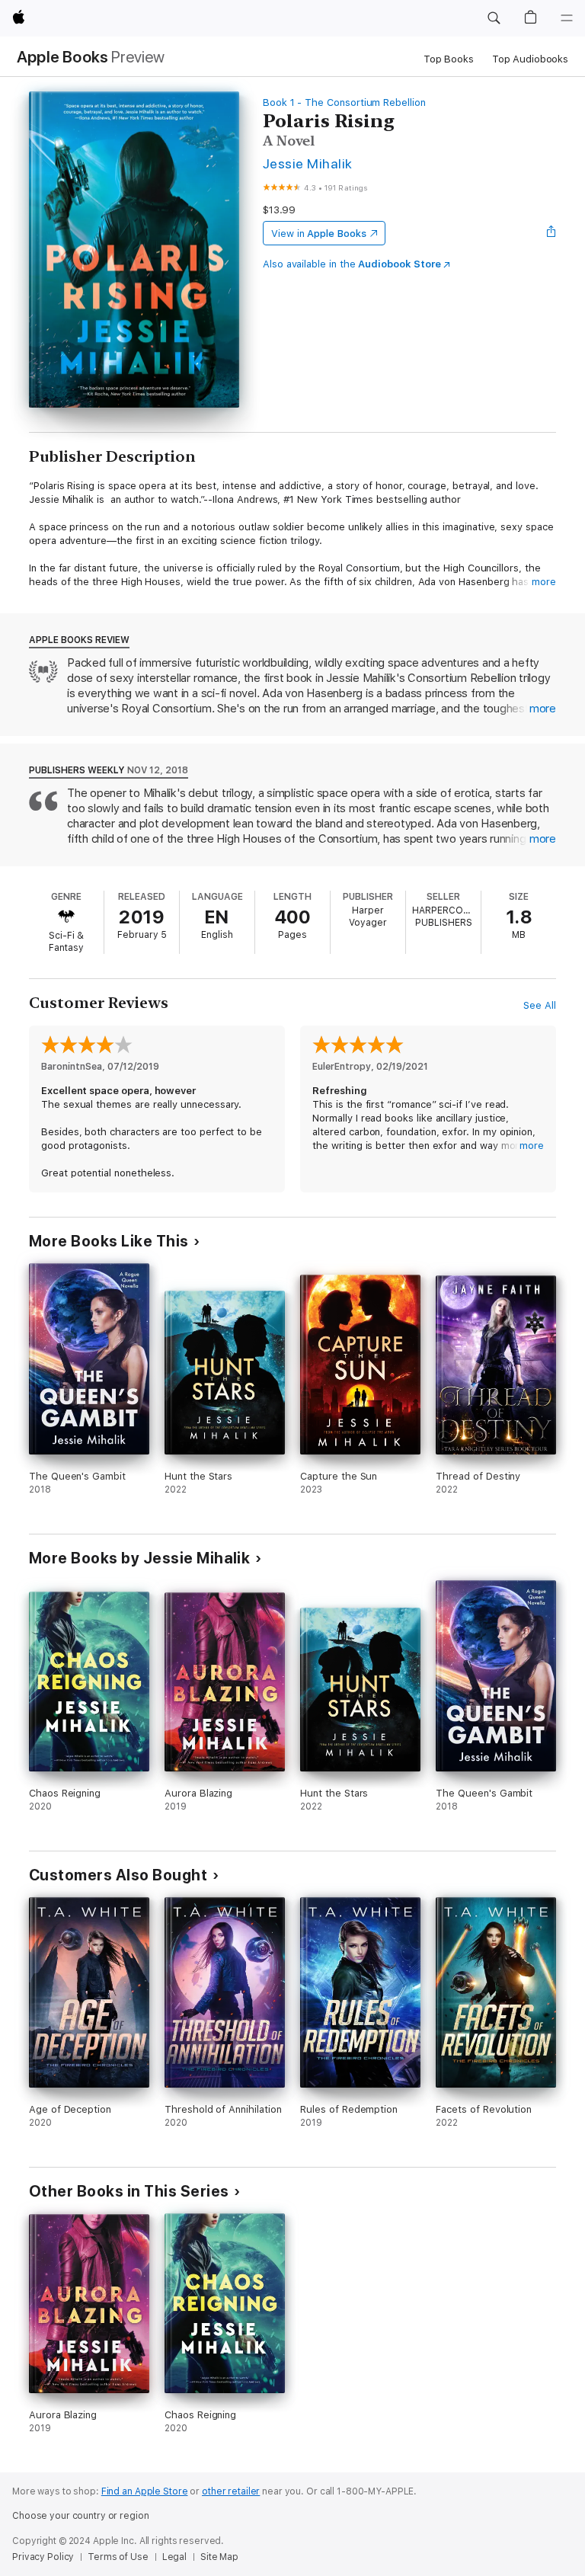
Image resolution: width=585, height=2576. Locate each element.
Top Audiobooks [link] (530, 59)
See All (540, 1005)
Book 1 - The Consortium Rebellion (344, 102)
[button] (494, 18)
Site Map (219, 2557)
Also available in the (352, 264)
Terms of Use (118, 2557)
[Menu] (567, 18)
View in (319, 234)
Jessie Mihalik (308, 163)
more (544, 582)
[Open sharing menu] (551, 233)
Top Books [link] (449, 59)
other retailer (231, 2491)
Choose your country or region (81, 2516)
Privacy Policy (43, 2557)
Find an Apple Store (145, 2491)
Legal (174, 2557)
